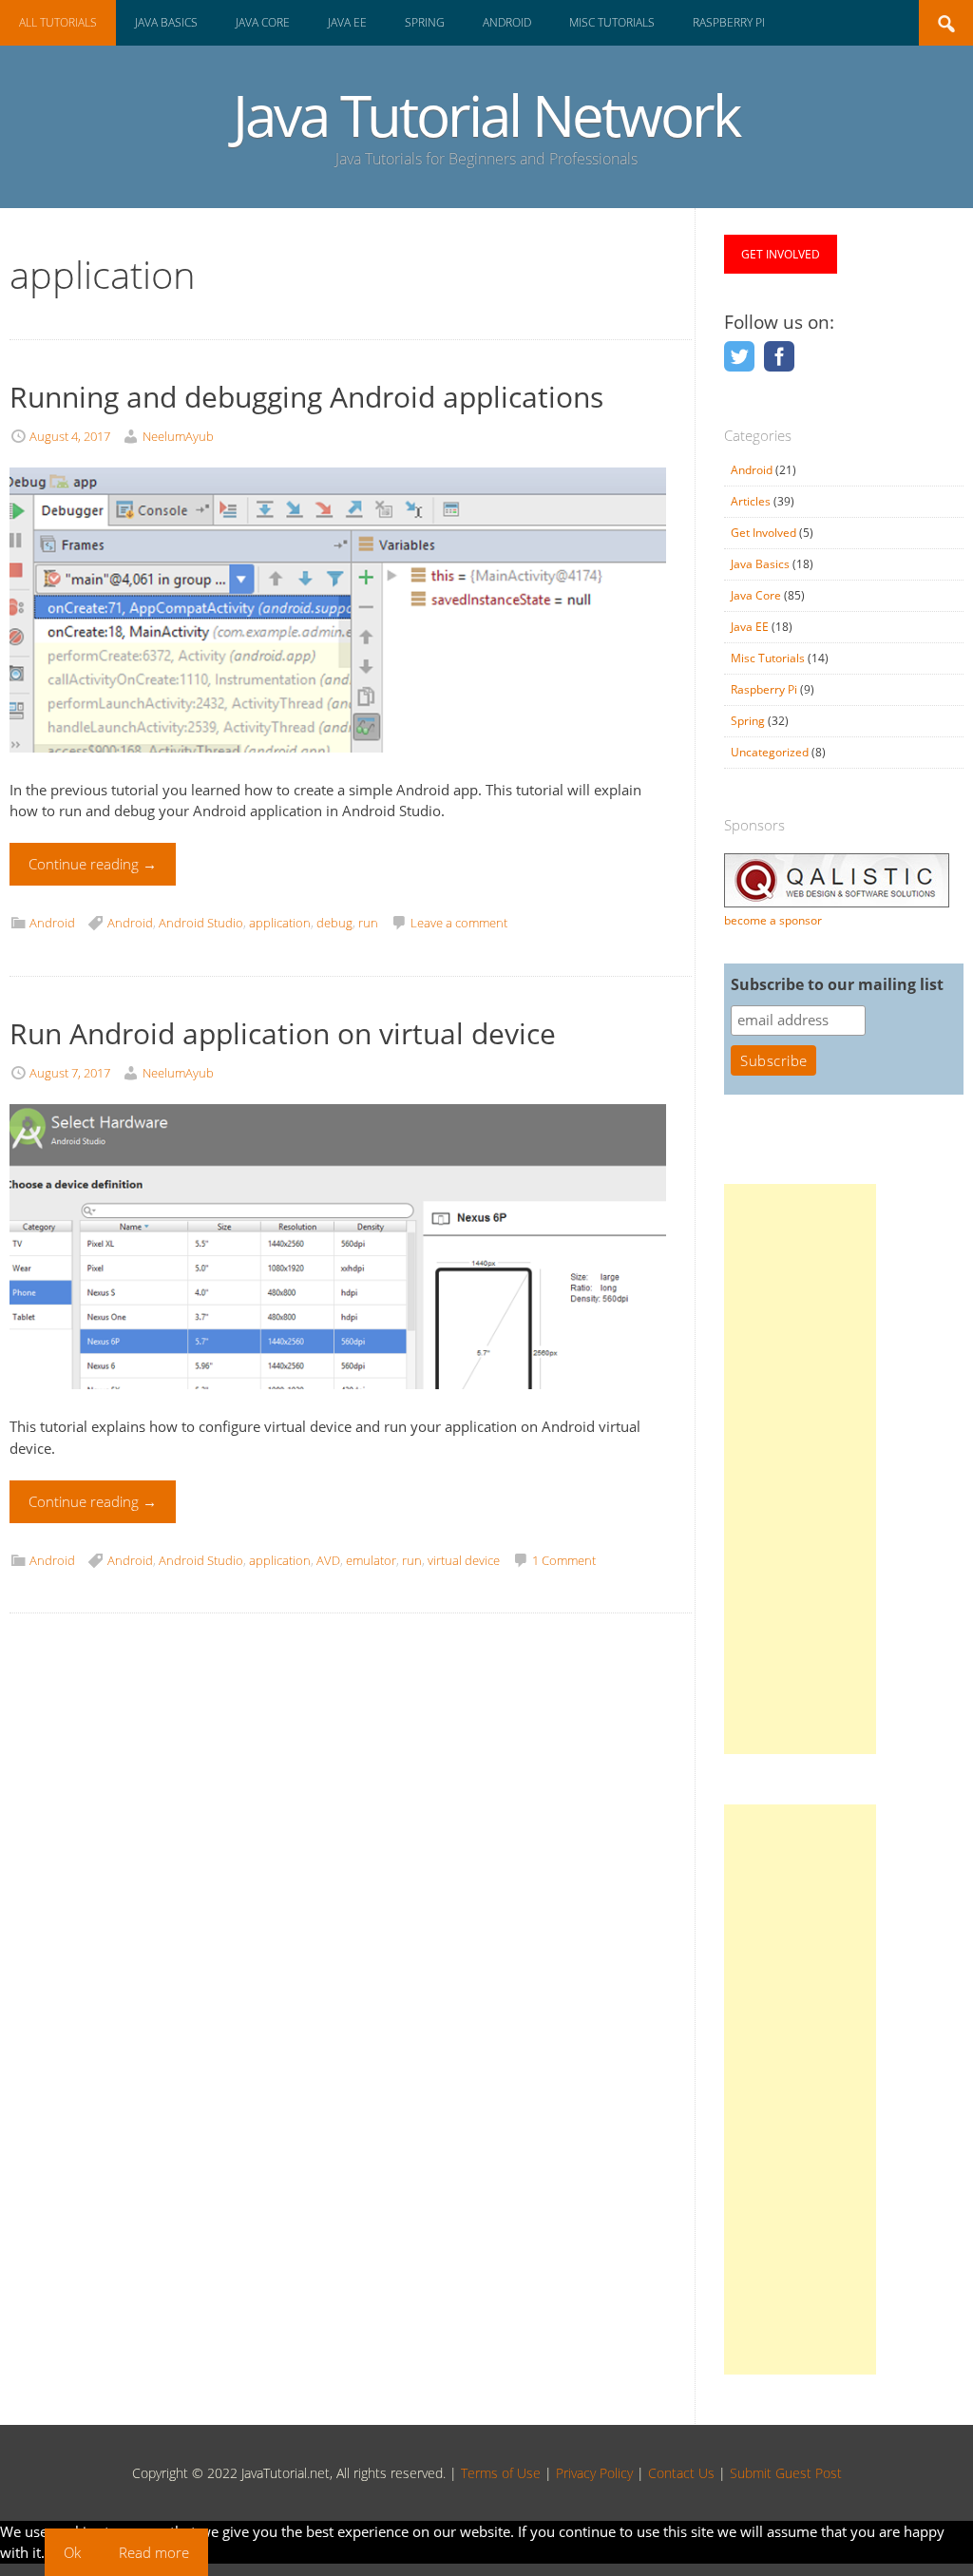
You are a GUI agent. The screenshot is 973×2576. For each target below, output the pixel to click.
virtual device (464, 1560)
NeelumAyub (178, 436)
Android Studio (201, 923)
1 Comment (564, 1560)
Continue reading (93, 864)
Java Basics (166, 22)
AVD (328, 1560)
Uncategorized (770, 752)
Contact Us (681, 2473)
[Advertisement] (800, 1469)
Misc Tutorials (612, 22)
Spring (425, 22)
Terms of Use (501, 2473)
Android (507, 22)
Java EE (347, 22)
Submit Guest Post (786, 2473)
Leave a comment (459, 923)
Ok (72, 2552)
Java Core (263, 22)
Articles (751, 501)
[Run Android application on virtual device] (337, 1405)
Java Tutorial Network (486, 115)
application (280, 923)
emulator (371, 1560)
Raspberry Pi (729, 22)
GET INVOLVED (781, 254)
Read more (154, 2552)
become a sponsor (773, 920)
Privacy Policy (594, 2473)
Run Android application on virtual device (283, 1033)
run (368, 923)
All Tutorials (58, 22)
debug (334, 923)
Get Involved (763, 533)
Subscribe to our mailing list (837, 984)
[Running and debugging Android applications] (337, 768)
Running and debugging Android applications (306, 397)
